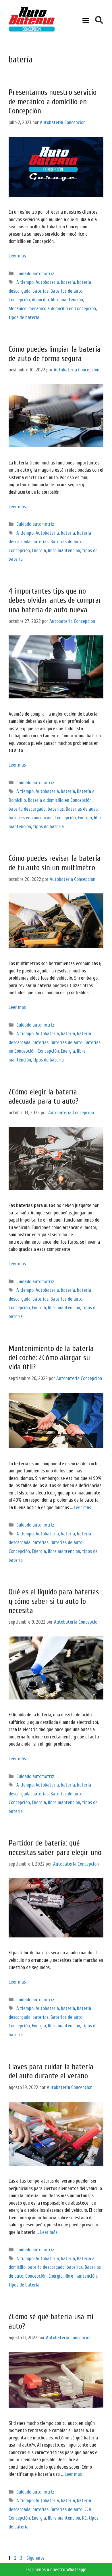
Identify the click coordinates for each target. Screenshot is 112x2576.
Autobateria (47, 282)
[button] (86, 20)
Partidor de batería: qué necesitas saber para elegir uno (55, 1848)
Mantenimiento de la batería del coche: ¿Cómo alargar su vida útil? (51, 1358)
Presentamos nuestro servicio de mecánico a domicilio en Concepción (53, 102)
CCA (88, 2509)
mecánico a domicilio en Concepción (62, 309)
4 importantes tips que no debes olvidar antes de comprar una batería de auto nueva (55, 600)
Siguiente (38, 2558)
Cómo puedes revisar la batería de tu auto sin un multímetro (55, 863)
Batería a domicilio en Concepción (60, 800)
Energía (39, 551)
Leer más (17, 256)
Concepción (19, 300)
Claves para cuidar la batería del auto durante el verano (51, 2071)
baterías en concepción (31, 818)
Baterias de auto (66, 291)
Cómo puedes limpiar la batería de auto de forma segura (55, 354)
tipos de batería (24, 317)
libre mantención (67, 300)
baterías (40, 291)
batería (68, 282)
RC (84, 2518)
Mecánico (18, 309)
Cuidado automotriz (35, 274)
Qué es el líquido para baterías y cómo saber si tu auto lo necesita (54, 1601)
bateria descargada (27, 809)
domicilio (40, 300)
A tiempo (25, 282)
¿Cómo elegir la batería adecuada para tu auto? (44, 1097)
